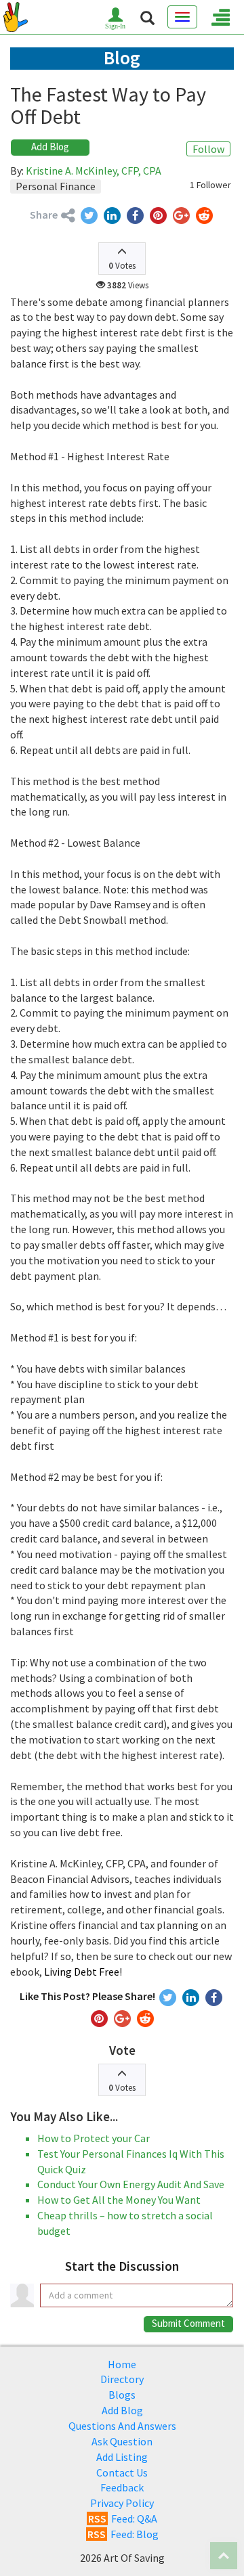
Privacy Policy (122, 2503)
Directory (122, 2379)
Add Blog (50, 147)
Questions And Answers (122, 2426)
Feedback (122, 2487)
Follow (208, 149)
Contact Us (122, 2472)
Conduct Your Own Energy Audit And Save (131, 2184)
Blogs (122, 2395)
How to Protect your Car (94, 2138)
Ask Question (122, 2441)
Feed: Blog (123, 2534)
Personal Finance (56, 186)
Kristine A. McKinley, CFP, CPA (94, 171)
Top (224, 2556)
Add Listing (122, 2457)
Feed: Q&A (123, 2518)
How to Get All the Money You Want (119, 2200)
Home (122, 2364)
